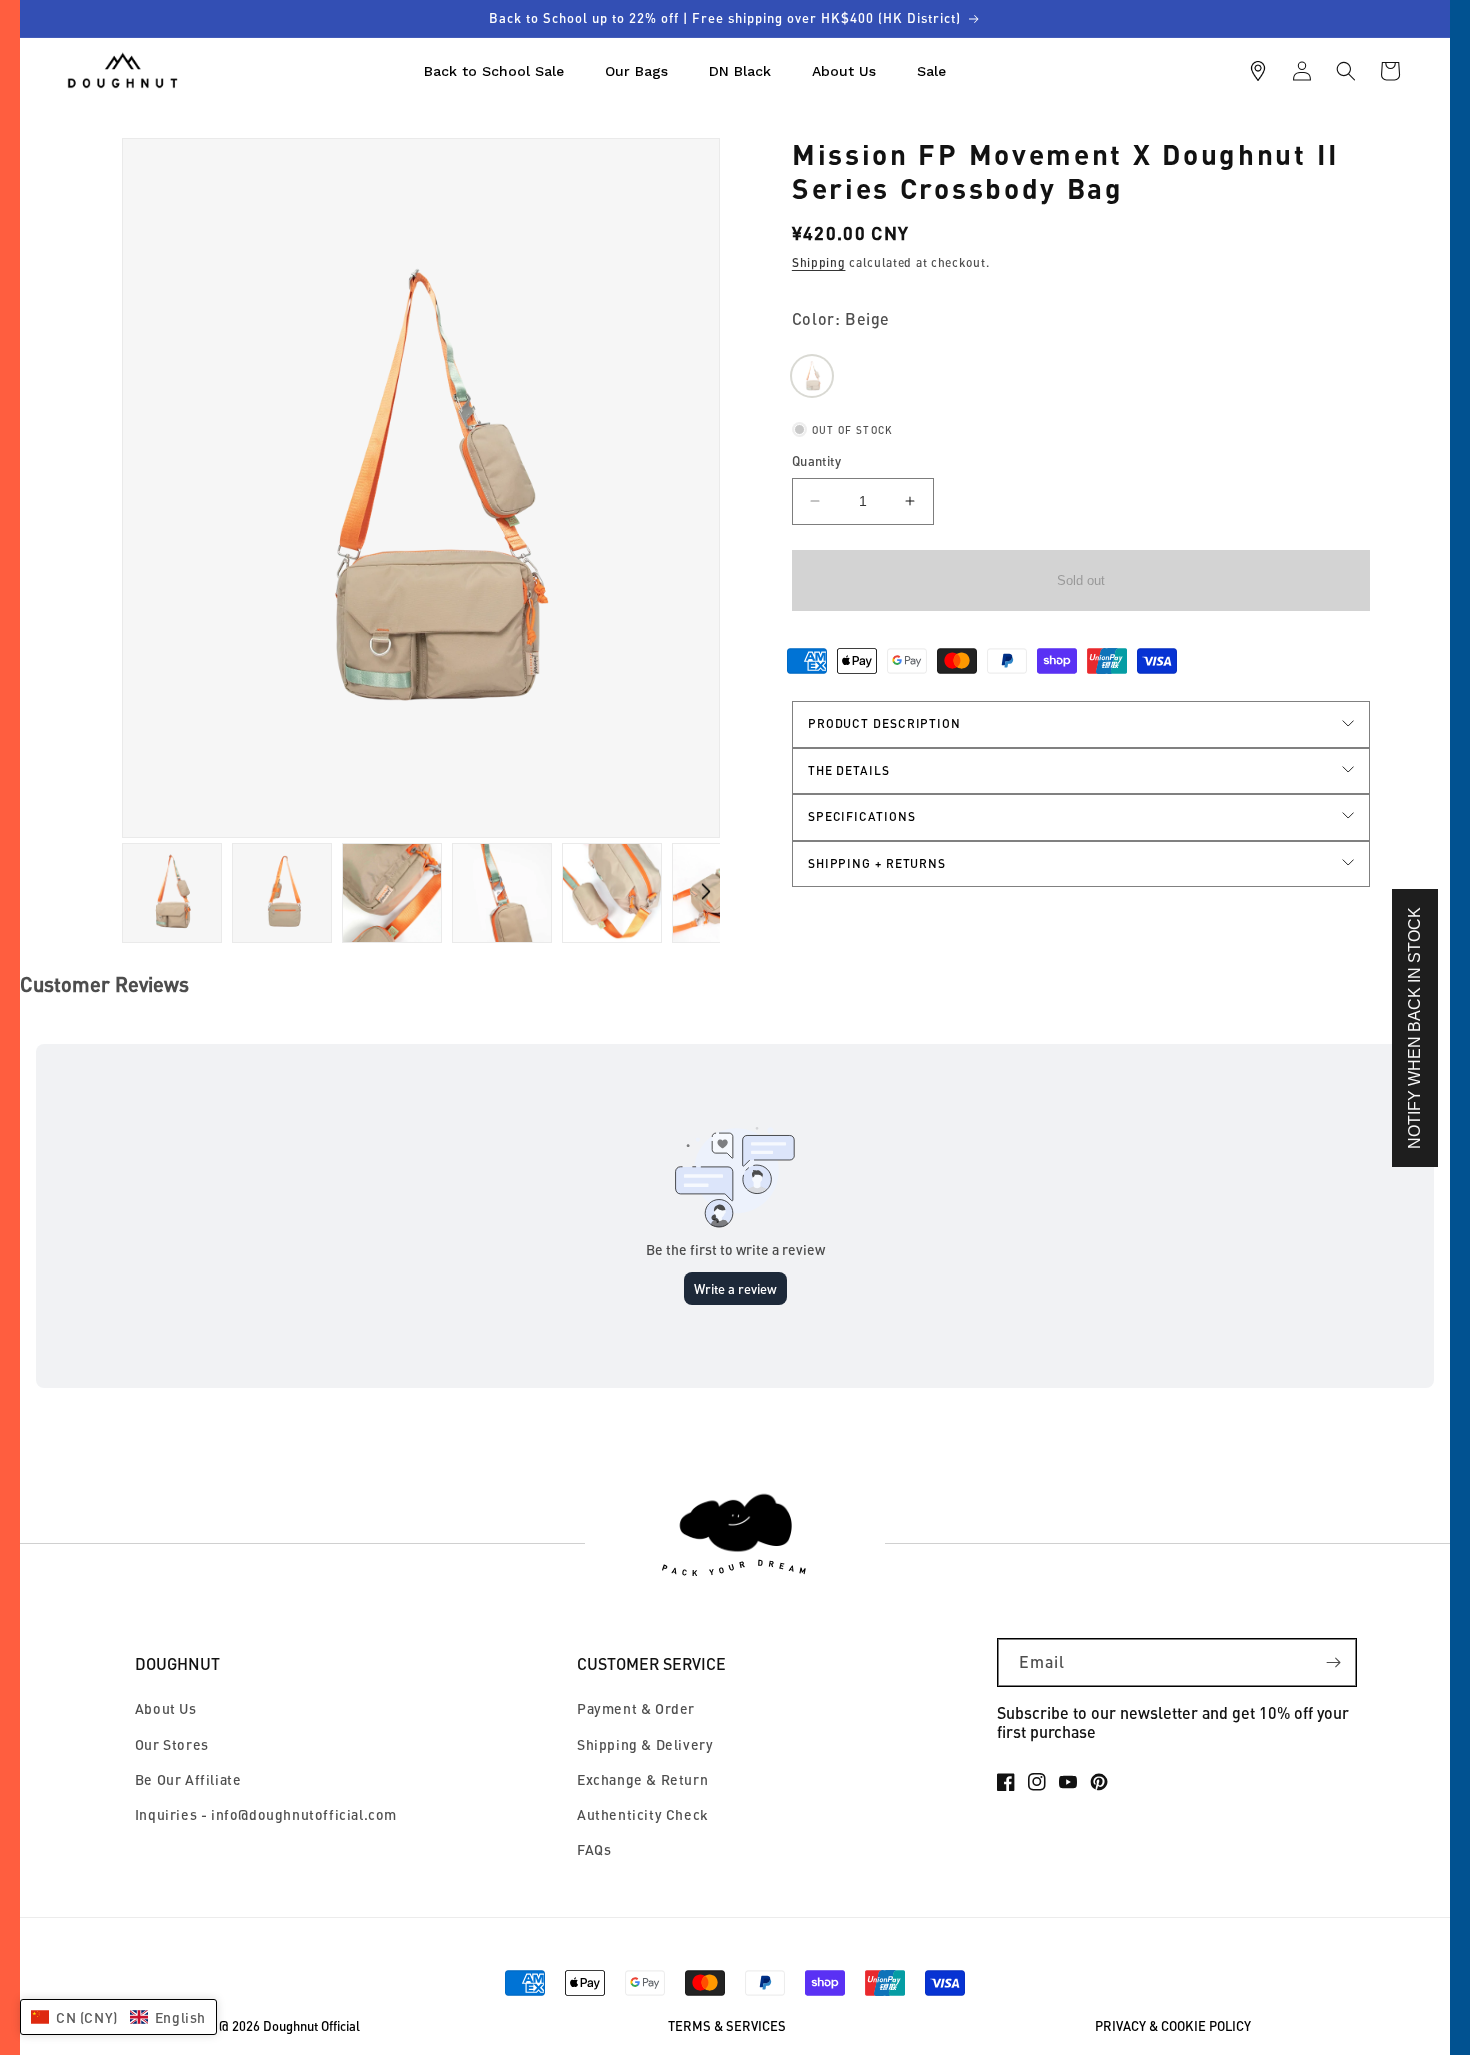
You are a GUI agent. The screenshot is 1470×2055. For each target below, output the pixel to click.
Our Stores (172, 1744)
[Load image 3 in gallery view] (282, 893)
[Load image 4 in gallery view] (392, 893)
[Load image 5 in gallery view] (502, 893)
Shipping (819, 262)
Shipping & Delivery (645, 1744)
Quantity (816, 461)
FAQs (594, 1849)
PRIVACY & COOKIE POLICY (1173, 2026)
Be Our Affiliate (188, 1779)
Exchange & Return (642, 1779)
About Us (166, 1708)
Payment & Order (636, 1708)
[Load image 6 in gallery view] (612, 893)
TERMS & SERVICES (727, 2026)
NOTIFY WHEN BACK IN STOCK (1414, 1028)
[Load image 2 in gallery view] (172, 893)
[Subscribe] (1333, 1662)
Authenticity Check (643, 1814)
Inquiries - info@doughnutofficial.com (266, 1814)
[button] (1346, 71)
